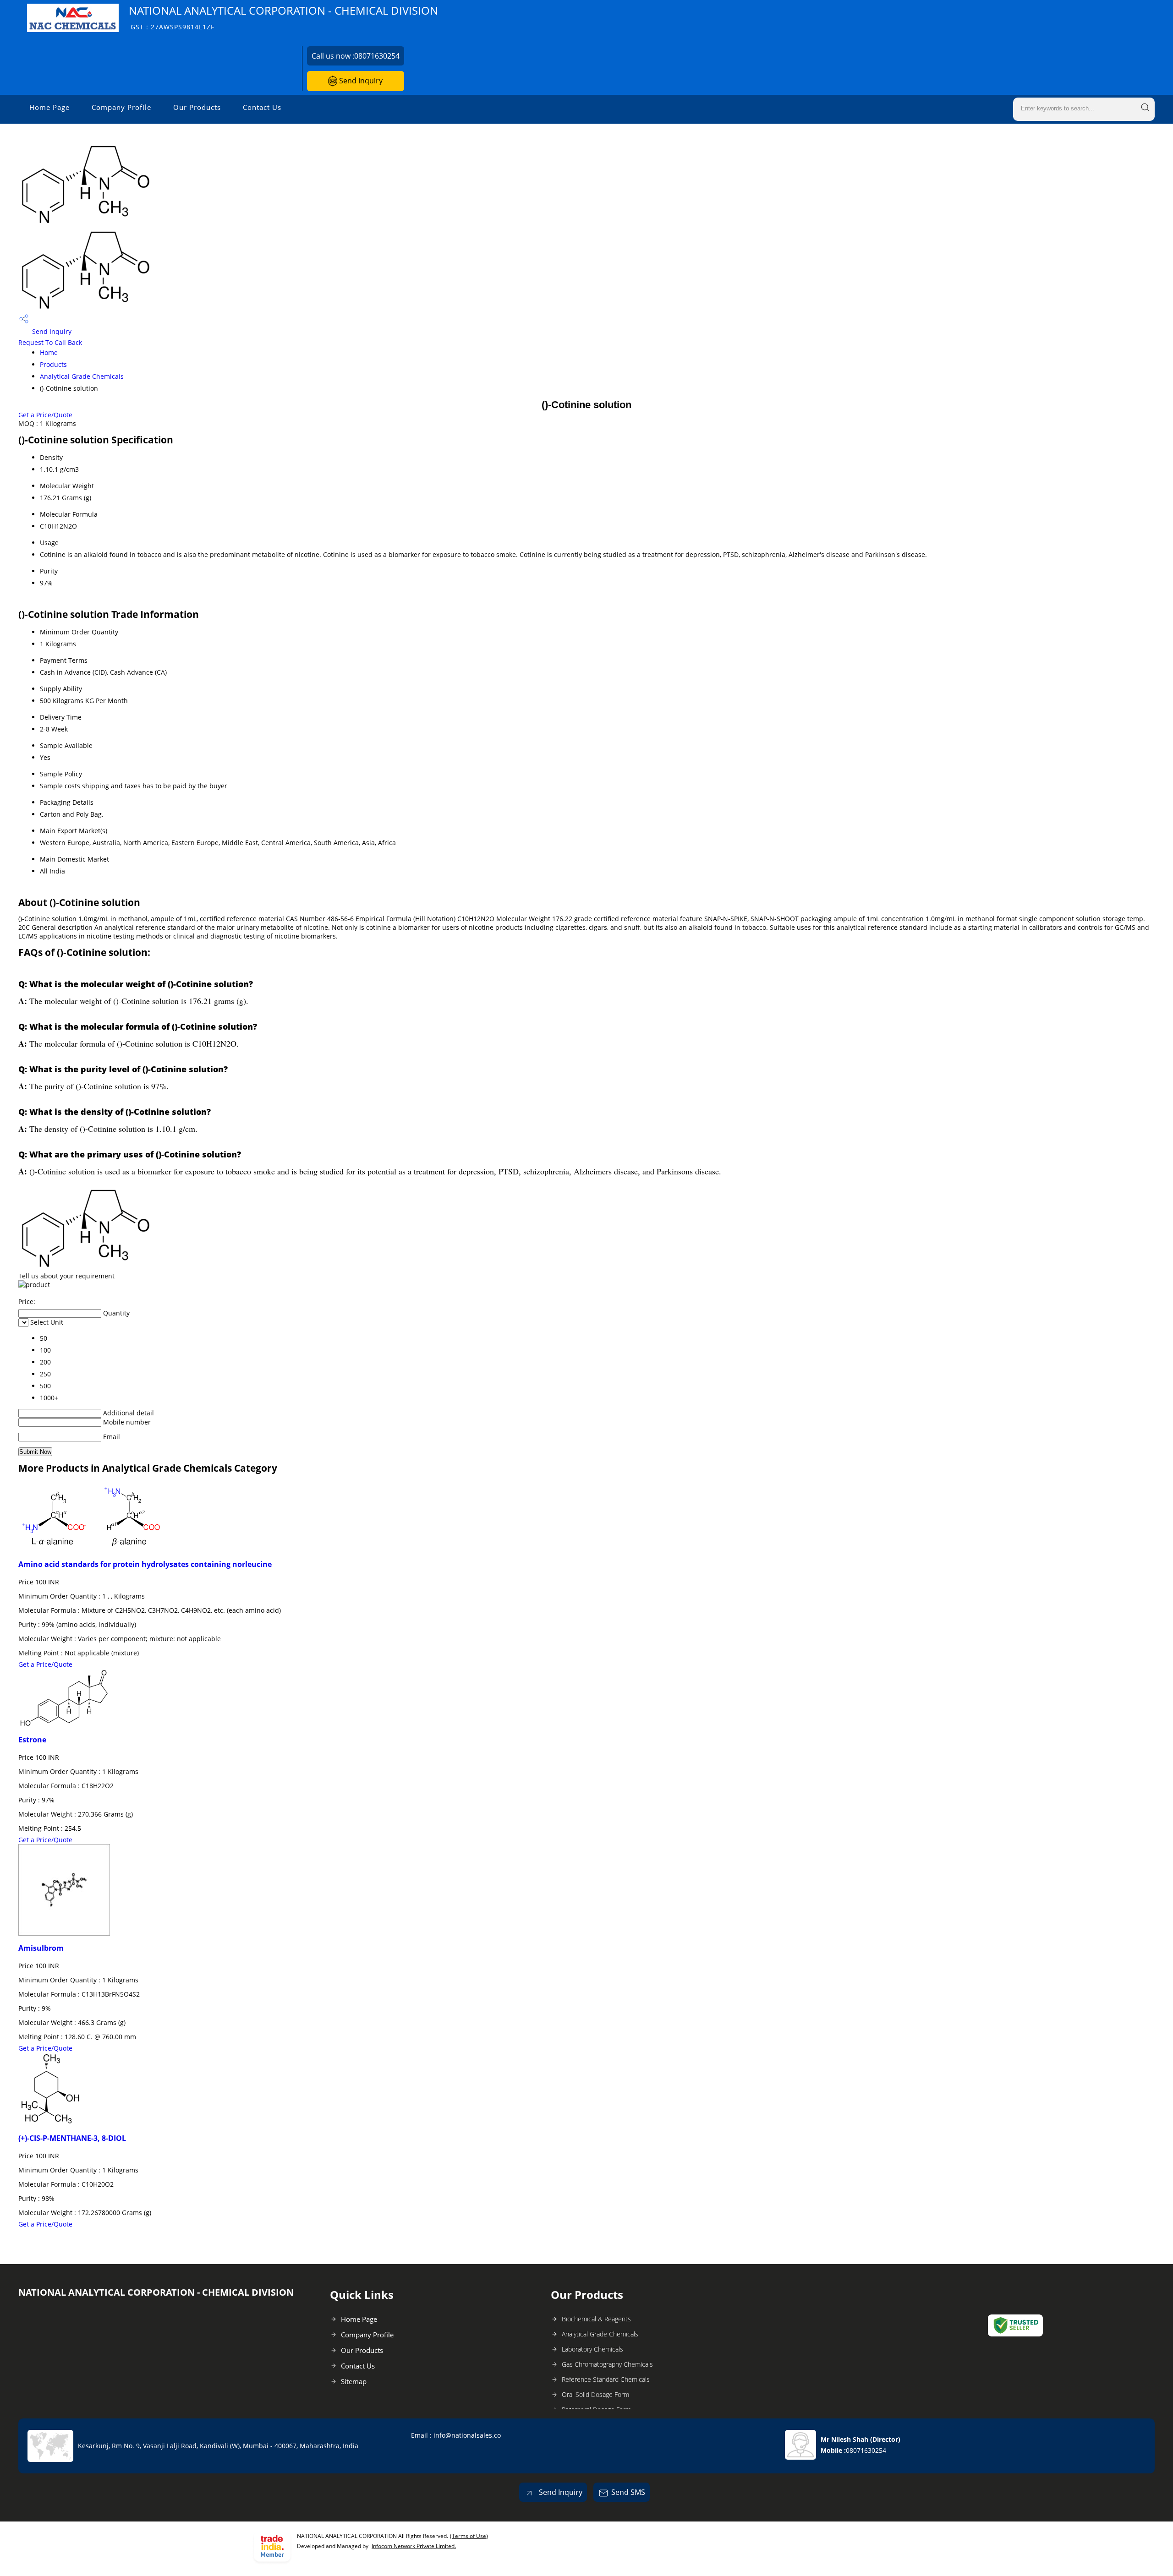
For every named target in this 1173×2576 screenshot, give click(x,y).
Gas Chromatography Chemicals (607, 2364)
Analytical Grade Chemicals (82, 376)
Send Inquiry (360, 81)
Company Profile (121, 107)
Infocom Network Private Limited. (414, 2546)
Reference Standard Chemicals (606, 2379)
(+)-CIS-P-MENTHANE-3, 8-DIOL (72, 2138)
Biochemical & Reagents (596, 2319)
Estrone (32, 1740)
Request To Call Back (50, 342)
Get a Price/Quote (45, 415)
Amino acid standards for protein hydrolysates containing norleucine (145, 1564)
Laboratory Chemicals (592, 2349)
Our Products (197, 107)
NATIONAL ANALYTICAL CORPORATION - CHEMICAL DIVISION (283, 17)
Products (53, 364)
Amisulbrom (41, 1948)
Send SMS (628, 2492)
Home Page (49, 107)
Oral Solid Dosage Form (595, 2394)
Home (49, 352)
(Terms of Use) (469, 2536)
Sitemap (354, 2381)
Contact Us (262, 107)
